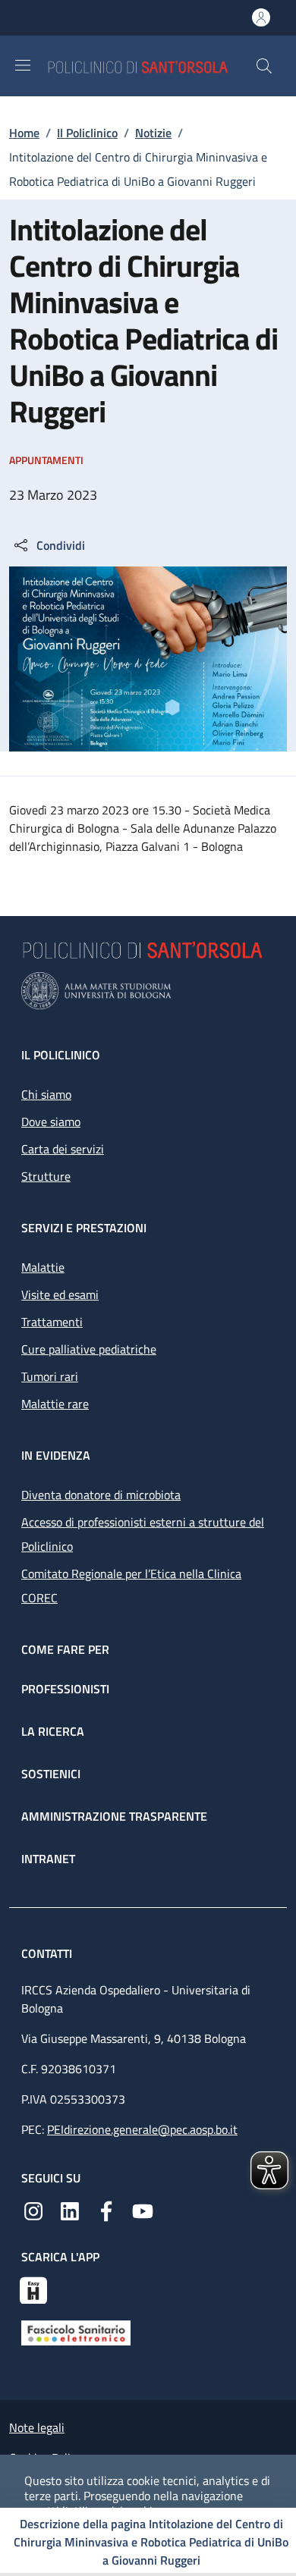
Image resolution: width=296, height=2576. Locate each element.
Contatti (48, 1953)
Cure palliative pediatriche (89, 1349)
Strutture (46, 1176)
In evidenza (56, 1455)
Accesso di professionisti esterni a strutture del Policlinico (143, 1534)
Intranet (48, 1859)
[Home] (151, 66)
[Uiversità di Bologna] (148, 991)
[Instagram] (33, 2210)
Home (24, 133)
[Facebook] (106, 2210)
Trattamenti (52, 1322)
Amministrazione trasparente (114, 1816)
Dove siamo (51, 1122)
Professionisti (65, 1689)
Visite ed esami (60, 1294)
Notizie (153, 133)
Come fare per (65, 1649)
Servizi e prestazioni (84, 1228)
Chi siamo (46, 1094)
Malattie (43, 1267)
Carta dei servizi (63, 1149)
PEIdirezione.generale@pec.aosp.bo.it (142, 2129)
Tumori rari (50, 1376)
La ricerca (53, 1731)
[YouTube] (143, 2210)
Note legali (37, 2427)
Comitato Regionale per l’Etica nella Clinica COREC (131, 1586)
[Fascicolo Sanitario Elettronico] (76, 2331)
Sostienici (51, 1774)
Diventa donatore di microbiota (101, 1495)
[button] (264, 66)
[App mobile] (33, 2289)
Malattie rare (55, 1404)
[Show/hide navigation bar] (23, 65)
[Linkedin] (70, 2210)
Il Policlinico (87, 133)
